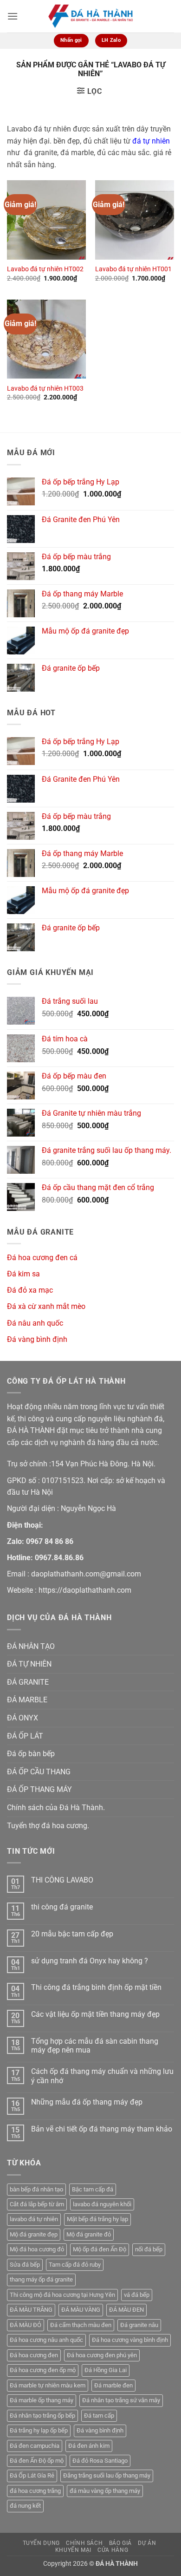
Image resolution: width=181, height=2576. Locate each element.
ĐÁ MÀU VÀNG (81, 2310)
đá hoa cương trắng (35, 2491)
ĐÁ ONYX (23, 1718)
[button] (13, 16)
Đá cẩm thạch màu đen (81, 2325)
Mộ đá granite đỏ (89, 2234)
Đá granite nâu (139, 2325)
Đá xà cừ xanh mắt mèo (46, 1306)
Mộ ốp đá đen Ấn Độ (100, 2249)
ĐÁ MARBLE (27, 1700)
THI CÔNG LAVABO (62, 1880)
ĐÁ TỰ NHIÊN (29, 1664)
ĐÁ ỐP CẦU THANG (39, 1772)
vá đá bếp (137, 2295)
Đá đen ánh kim (89, 2446)
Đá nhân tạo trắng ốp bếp (42, 2416)
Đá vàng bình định (37, 1339)
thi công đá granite (62, 1907)
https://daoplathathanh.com (85, 1590)
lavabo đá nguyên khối (102, 2204)
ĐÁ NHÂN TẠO (31, 1646)
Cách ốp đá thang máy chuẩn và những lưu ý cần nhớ (102, 2076)
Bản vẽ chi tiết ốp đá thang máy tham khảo (102, 2129)
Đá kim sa (23, 1274)
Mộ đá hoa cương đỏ (37, 2249)
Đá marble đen (113, 2385)
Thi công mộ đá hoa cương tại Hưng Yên (62, 2295)
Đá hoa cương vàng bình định (130, 2340)
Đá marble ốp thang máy (42, 2400)
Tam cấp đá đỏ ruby (75, 2265)
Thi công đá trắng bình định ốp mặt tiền (96, 1987)
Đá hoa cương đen (34, 2355)
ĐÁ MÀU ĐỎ (26, 2325)
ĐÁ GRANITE (28, 1682)
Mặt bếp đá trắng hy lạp (97, 2219)
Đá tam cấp (99, 2416)
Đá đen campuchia (35, 2446)
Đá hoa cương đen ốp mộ (43, 2370)
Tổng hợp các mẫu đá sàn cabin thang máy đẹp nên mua (95, 2046)
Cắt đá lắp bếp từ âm (37, 2204)
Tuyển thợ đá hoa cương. (48, 1826)
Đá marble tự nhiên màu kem (48, 2385)
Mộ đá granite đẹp (34, 2234)
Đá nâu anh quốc (35, 1323)
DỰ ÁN (147, 2543)
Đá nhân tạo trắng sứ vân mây (121, 2400)
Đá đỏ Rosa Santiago (100, 2461)
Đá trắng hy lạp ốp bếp (39, 2430)
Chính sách (84, 2543)
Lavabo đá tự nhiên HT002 (45, 269)
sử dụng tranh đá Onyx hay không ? (90, 1961)
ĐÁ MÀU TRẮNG (31, 2310)
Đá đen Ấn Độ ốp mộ (37, 2461)
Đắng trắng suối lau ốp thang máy (107, 2475)
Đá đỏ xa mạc (30, 1290)
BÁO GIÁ (120, 2543)
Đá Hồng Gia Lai (106, 2370)
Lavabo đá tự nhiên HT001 (133, 269)
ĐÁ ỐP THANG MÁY (39, 1789)
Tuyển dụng (41, 2543)
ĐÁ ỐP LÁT (25, 1736)
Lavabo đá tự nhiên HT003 (45, 388)
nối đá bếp (149, 2249)
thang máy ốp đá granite (41, 2279)
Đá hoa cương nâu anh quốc (46, 2340)
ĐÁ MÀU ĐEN (126, 2310)
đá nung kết (25, 2506)
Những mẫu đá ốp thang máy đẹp (87, 2102)
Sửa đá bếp (25, 2265)
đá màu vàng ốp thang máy (105, 2491)
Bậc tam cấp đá (93, 2189)
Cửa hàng (113, 2550)
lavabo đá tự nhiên (34, 2219)
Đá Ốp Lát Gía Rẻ (32, 2475)
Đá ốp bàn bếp (31, 1754)
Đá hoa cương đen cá (42, 1258)
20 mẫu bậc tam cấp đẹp (72, 1934)
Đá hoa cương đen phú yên (102, 2355)
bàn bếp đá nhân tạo (36, 2189)
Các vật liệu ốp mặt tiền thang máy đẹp (95, 2014)
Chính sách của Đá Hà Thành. (56, 1808)
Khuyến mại (73, 2550)
